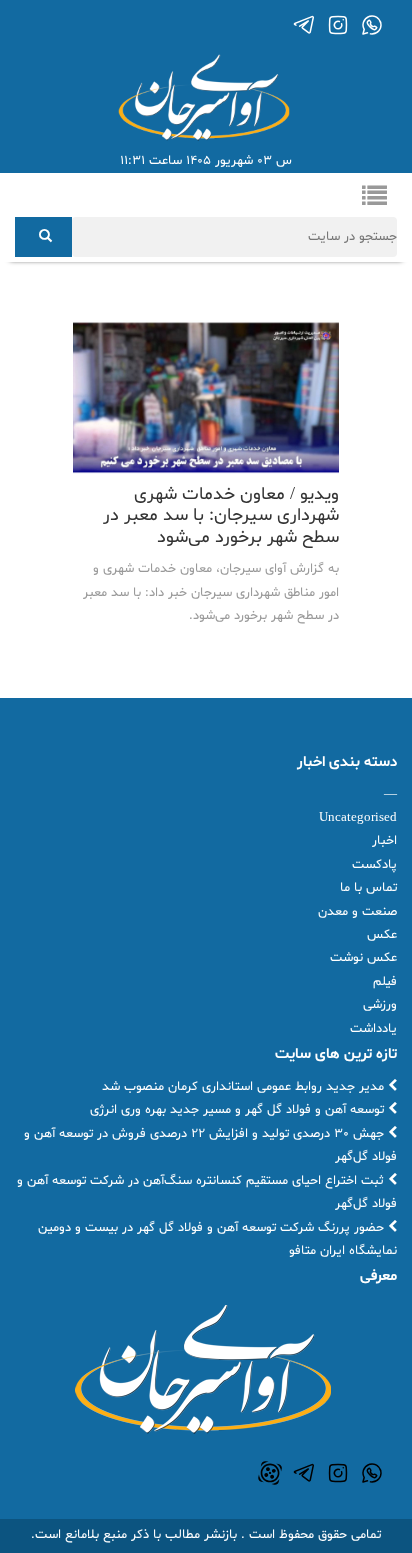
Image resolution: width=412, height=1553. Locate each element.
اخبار (384, 841)
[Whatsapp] (372, 25)
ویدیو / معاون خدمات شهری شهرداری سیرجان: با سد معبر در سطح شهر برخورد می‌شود (221, 516)
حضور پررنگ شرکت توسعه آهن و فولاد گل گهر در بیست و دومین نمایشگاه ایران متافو (217, 1239)
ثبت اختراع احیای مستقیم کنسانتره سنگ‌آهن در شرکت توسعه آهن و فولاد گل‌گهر (207, 1192)
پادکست (374, 865)
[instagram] (338, 25)
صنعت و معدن (357, 912)
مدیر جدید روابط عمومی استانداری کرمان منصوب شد (245, 1087)
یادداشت (373, 1029)
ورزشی (380, 1005)
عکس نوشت (363, 958)
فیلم (385, 982)
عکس (382, 935)
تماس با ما (368, 888)
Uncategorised (358, 818)
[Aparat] (270, 1473)
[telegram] (304, 25)
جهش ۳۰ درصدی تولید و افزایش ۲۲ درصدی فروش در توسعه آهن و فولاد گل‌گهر (210, 1145)
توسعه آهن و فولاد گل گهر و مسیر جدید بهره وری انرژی (239, 1110)
